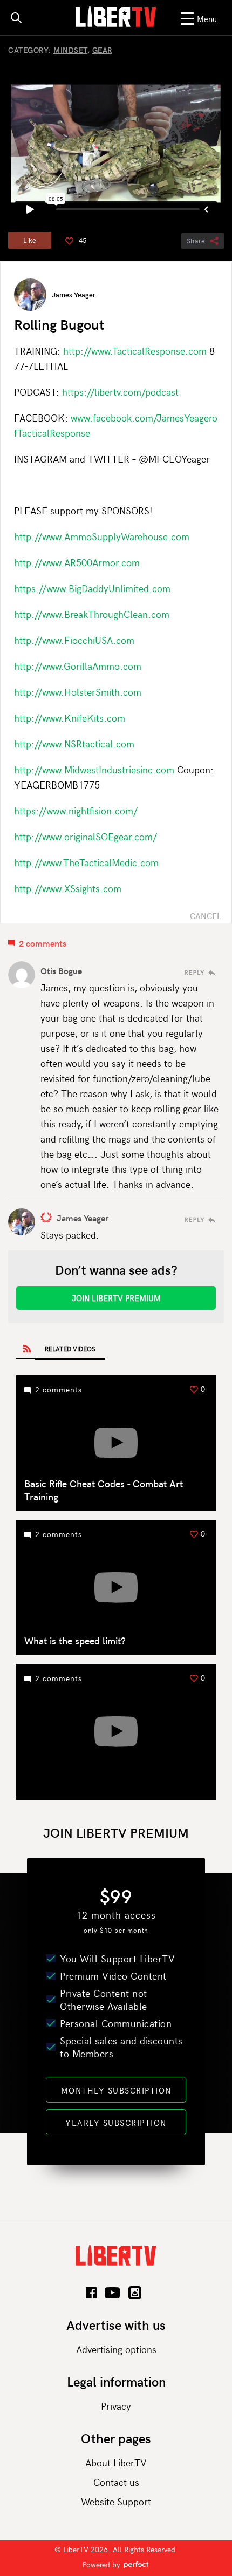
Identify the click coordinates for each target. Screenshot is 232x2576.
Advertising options (116, 2349)
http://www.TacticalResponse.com (135, 351)
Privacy (116, 2406)
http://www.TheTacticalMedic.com (86, 862)
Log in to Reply (200, 973)
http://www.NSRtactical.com (74, 743)
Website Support (116, 2501)
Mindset (70, 50)
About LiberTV (116, 2462)
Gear (102, 50)
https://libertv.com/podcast (120, 392)
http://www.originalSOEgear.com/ (86, 836)
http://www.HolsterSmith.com (78, 692)
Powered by (103, 2564)
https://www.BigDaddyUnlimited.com (92, 588)
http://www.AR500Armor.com (77, 562)
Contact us (116, 2482)
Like (30, 240)
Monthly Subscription (116, 2090)
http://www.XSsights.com (68, 888)
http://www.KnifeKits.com (70, 718)
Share (196, 241)
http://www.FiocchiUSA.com (74, 640)
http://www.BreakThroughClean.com (92, 614)
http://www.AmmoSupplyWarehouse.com (102, 536)
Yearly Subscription (116, 2123)
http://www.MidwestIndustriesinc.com (94, 769)
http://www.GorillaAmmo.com (78, 666)
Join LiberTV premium (116, 1298)
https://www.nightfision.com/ (76, 810)
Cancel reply (206, 916)
